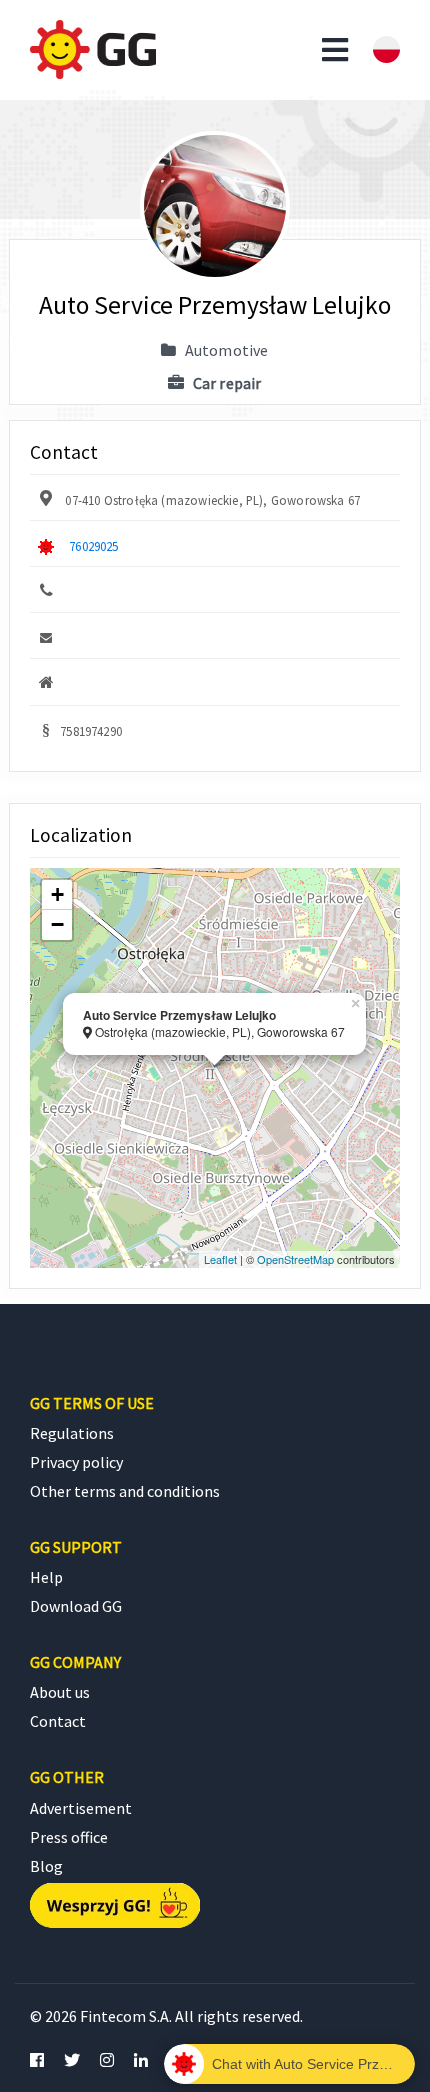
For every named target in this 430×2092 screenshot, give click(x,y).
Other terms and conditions (125, 1491)
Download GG (76, 1606)
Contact (58, 1721)
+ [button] (57, 894)
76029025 (93, 546)
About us (60, 1692)
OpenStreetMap (295, 1259)
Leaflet (220, 1259)
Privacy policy (76, 1462)
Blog (46, 1866)
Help (46, 1577)
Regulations (72, 1433)
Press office (69, 1837)
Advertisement (81, 1808)
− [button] (57, 924)
